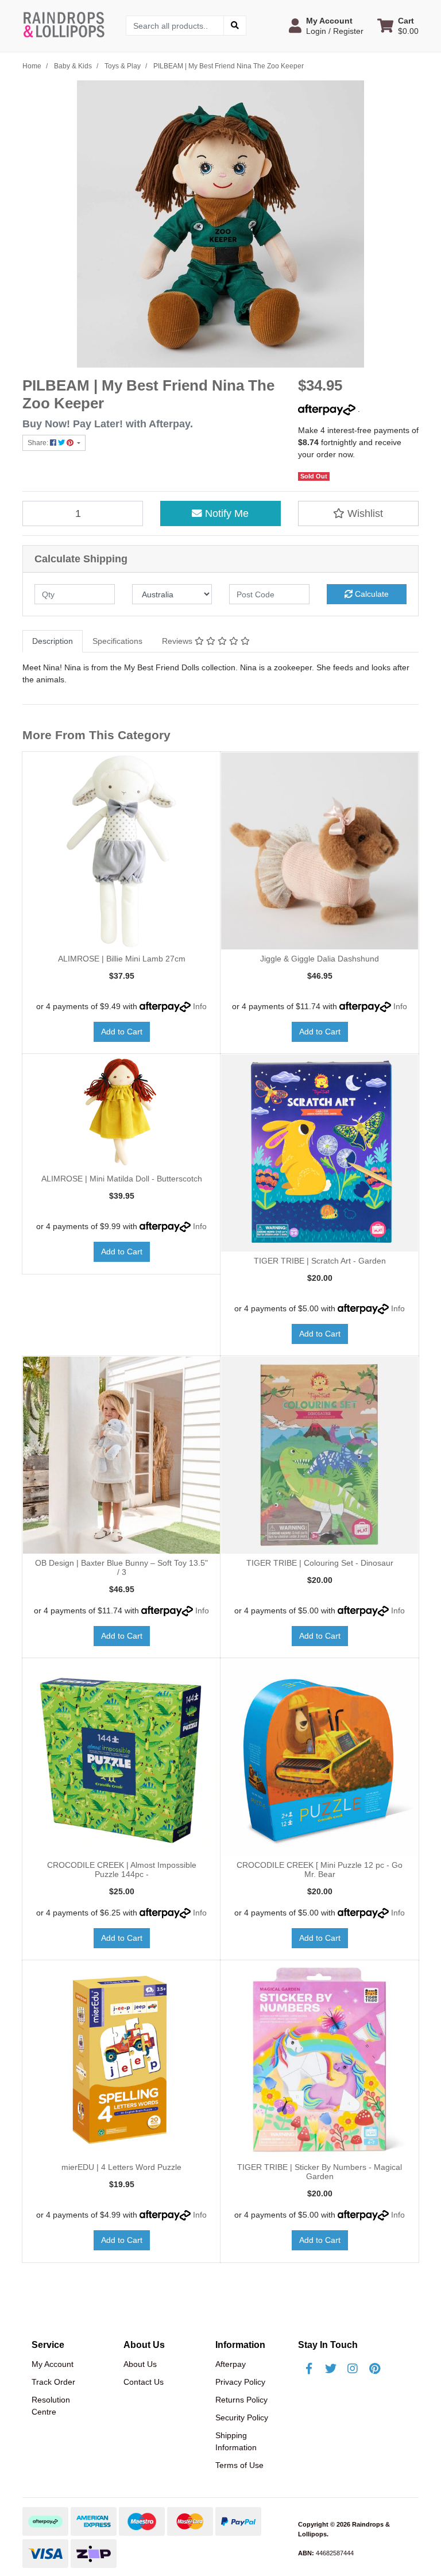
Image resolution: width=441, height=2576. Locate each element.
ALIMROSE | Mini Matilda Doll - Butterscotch (122, 1179)
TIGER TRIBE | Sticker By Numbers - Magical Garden (320, 2172)
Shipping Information (236, 2441)
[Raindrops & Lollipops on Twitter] (331, 2369)
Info (200, 1006)
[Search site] (235, 26)
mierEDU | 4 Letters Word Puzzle (121, 2167)
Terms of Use (239, 2465)
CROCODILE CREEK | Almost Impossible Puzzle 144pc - (122, 1870)
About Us (140, 2364)
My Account (53, 2364)
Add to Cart (122, 1032)
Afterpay (231, 2364)
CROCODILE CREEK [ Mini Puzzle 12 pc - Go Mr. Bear (320, 1870)
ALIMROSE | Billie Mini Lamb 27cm (122, 959)
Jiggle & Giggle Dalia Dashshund (320, 959)
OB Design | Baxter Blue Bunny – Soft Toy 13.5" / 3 (121, 1568)
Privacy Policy (240, 2382)
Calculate (371, 594)
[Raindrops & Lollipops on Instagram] (353, 2369)
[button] (326, 26)
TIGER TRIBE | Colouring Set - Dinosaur (320, 1563)
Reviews (178, 641)
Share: (39, 443)
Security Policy (242, 2417)
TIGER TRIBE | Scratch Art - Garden (320, 1261)
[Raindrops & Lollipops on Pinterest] (374, 2369)
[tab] (53, 641)
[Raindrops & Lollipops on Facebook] (309, 2369)
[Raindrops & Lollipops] (65, 25)
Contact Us (144, 2382)
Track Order (53, 2382)
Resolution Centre (51, 2406)
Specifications (117, 641)
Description (53, 641)
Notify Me (225, 513)
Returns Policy (241, 2400)
